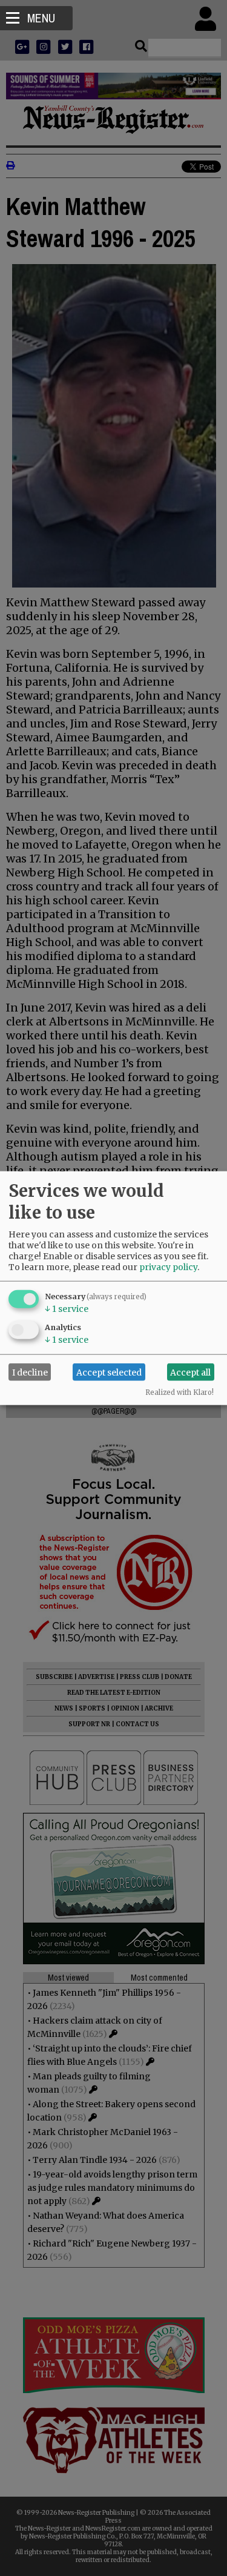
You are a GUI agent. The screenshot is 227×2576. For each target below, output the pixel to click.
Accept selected (109, 1372)
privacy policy (168, 1267)
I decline (30, 1372)
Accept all (190, 1372)
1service (67, 1309)
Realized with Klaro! (179, 1392)
